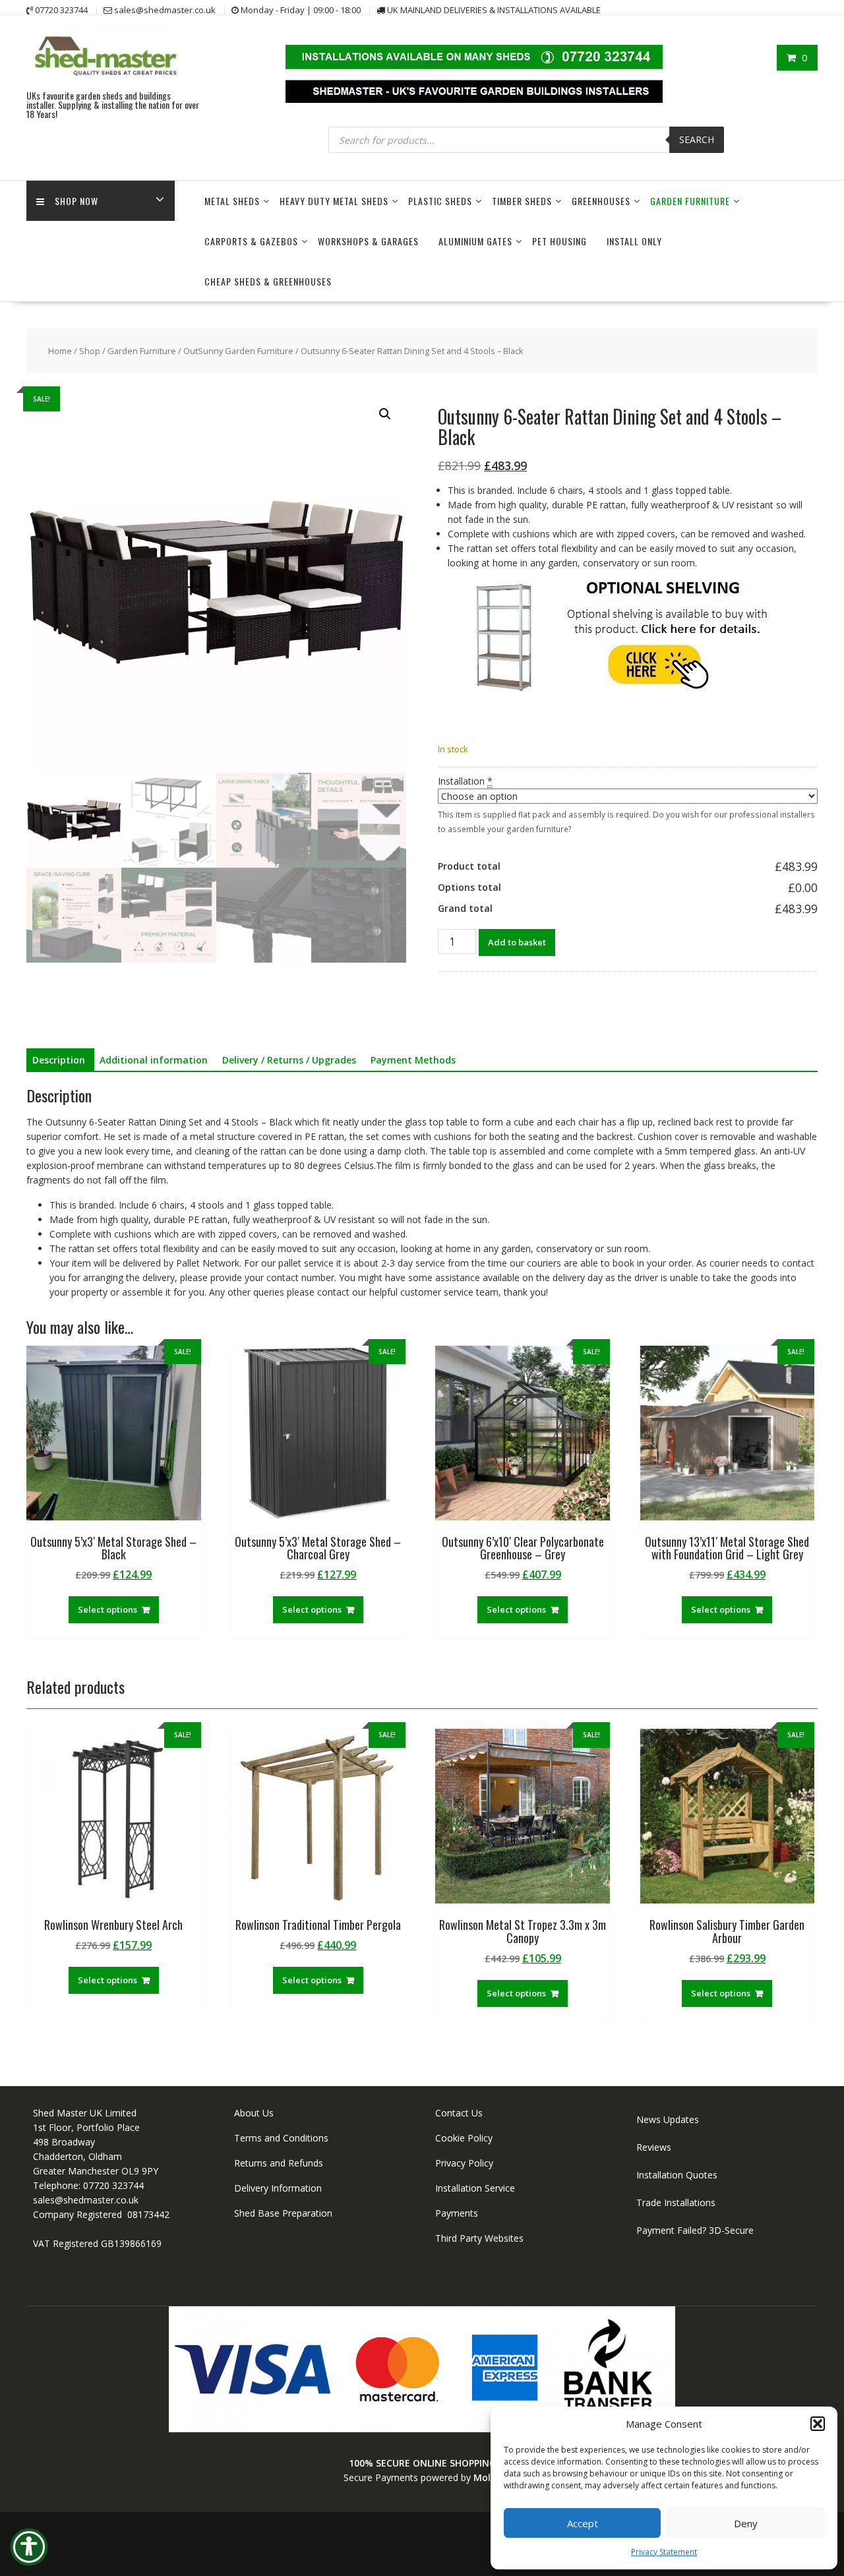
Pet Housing (559, 241)
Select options (107, 1609)
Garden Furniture (690, 201)
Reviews (654, 2147)
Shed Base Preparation (283, 2213)
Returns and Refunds (279, 2163)
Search (697, 139)
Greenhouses (601, 201)
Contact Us (459, 2113)
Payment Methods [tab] (413, 1060)
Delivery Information (278, 2188)
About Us (254, 2113)
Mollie (487, 2477)
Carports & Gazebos (251, 241)
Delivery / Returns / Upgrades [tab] (289, 1060)
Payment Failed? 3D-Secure (695, 2230)
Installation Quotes (677, 2175)
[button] (818, 2424)
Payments (457, 2213)
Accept (583, 2523)
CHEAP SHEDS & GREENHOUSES (268, 281)
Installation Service (475, 2188)
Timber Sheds (522, 201)
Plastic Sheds (440, 201)
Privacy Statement (664, 2552)
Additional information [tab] (154, 1060)
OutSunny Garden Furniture (238, 351)
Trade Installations (676, 2202)
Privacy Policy (464, 2163)
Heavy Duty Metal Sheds (334, 201)
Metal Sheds (232, 201)
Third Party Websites (479, 2238)
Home (60, 351)
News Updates (668, 2119)
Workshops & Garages (368, 241)
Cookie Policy (464, 2138)
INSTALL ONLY (634, 241)
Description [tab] (59, 1060)
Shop (90, 351)
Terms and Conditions (281, 2138)
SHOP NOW (76, 201)
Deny (746, 2523)
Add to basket (517, 942)
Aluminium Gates (475, 241)
